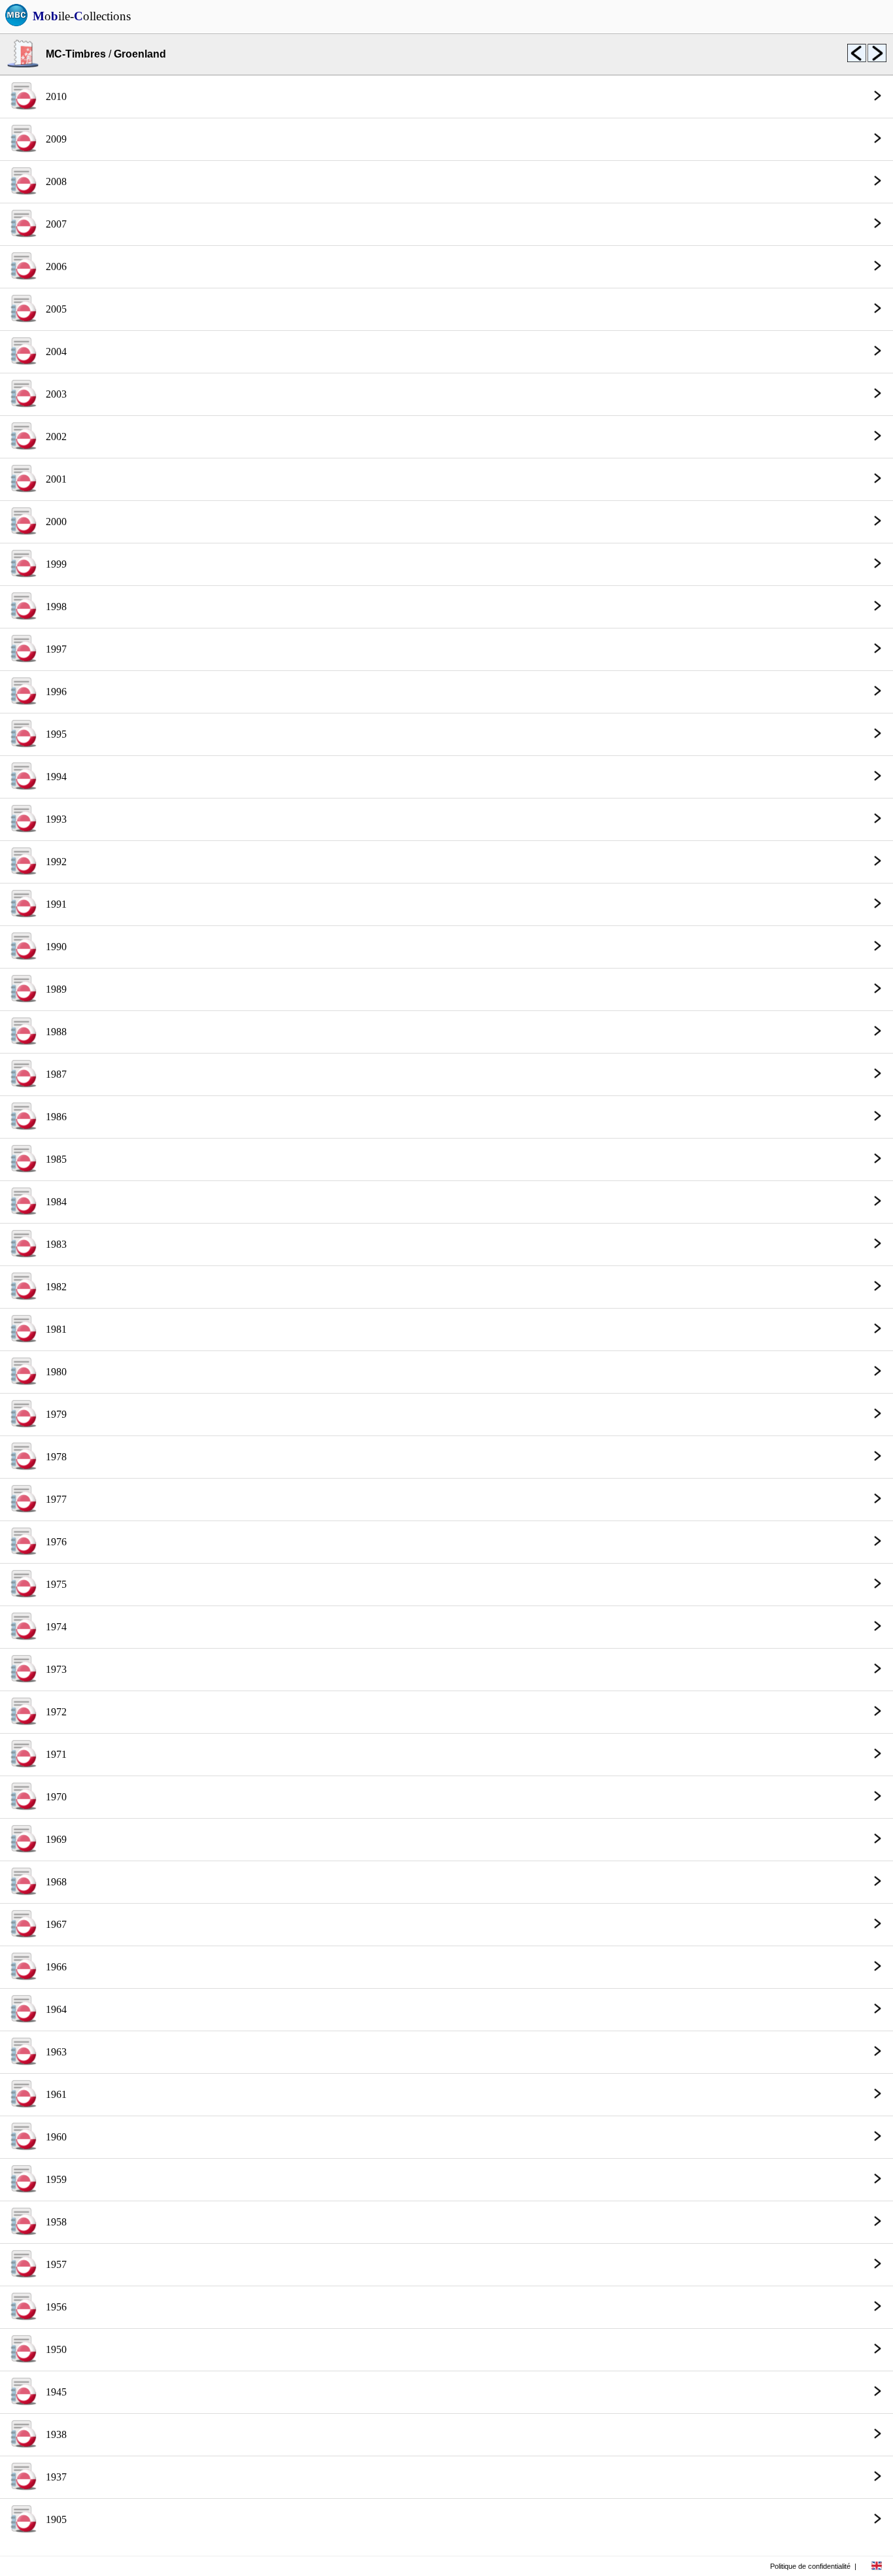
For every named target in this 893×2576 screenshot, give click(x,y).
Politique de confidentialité (810, 2566)
